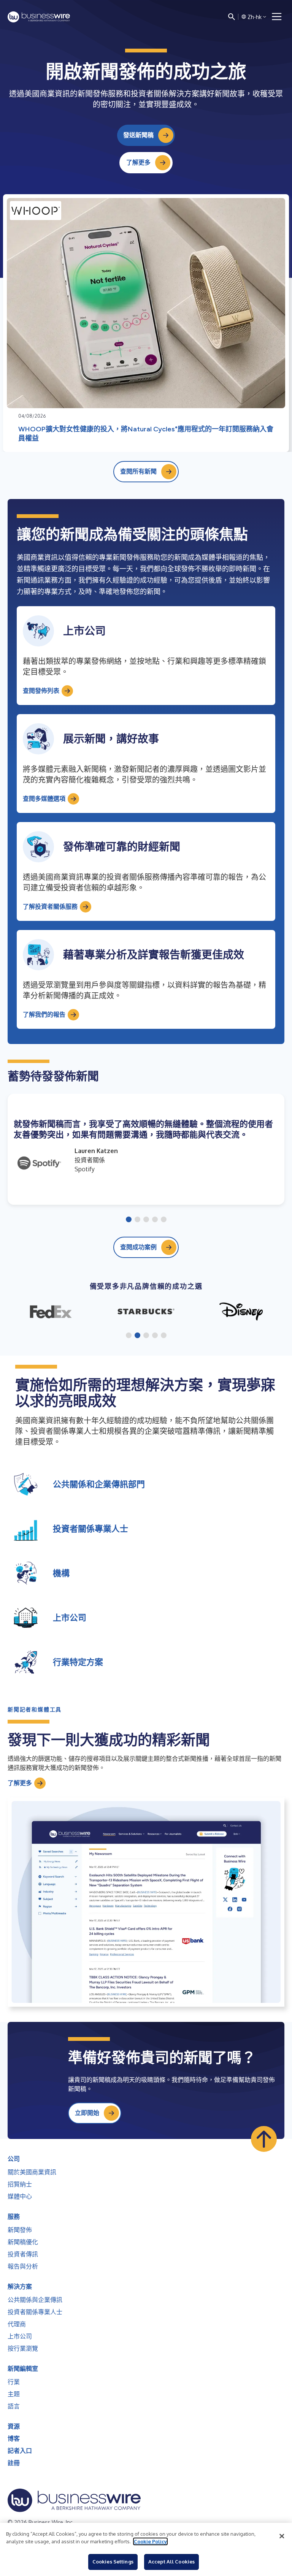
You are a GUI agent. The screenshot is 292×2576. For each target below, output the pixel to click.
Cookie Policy (150, 2541)
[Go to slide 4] (155, 1220)
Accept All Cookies (171, 2562)
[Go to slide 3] (146, 1220)
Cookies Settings (113, 2562)
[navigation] (277, 17)
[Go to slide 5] (164, 1220)
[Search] (232, 17)
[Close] (282, 2536)
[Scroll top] (264, 2139)
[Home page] (39, 17)
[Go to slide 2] (137, 1220)
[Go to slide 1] (129, 1220)
